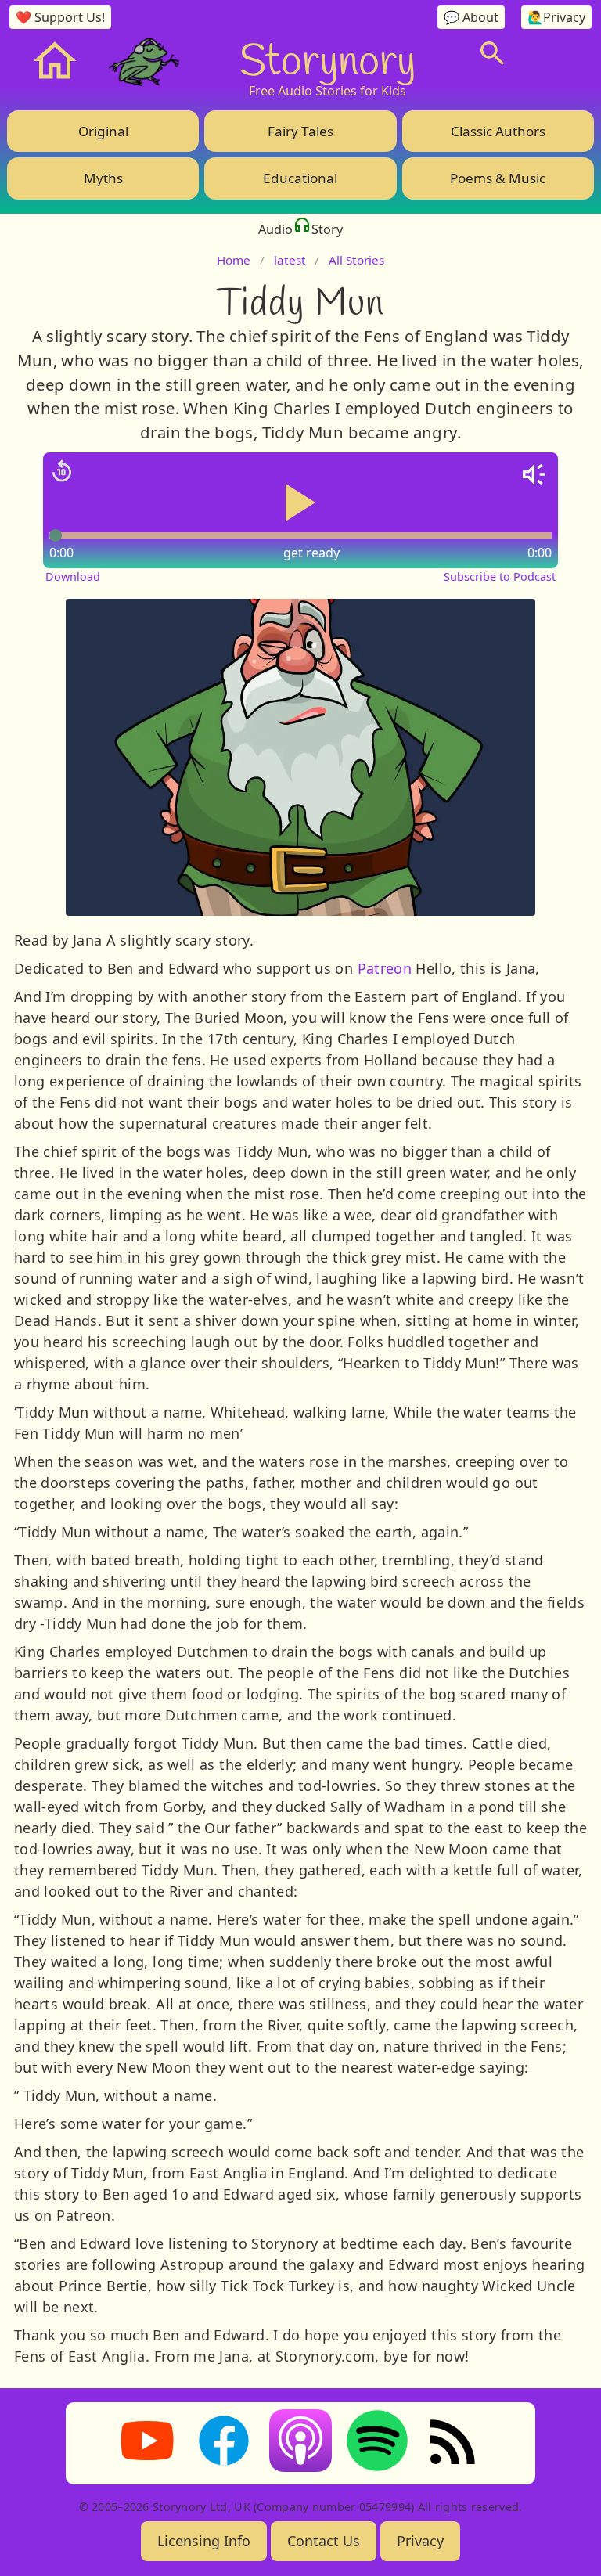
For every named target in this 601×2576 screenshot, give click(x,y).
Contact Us (324, 2541)
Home (234, 260)
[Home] (55, 61)
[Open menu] (554, 53)
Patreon (385, 968)
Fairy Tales (300, 131)
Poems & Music (498, 178)
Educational (300, 178)
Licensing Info (204, 2541)
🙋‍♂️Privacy (556, 17)
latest (290, 260)
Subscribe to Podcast (500, 576)
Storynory (327, 59)
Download (73, 576)
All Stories (356, 260)
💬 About (471, 17)
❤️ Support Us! (60, 17)
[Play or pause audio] (300, 503)
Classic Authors (498, 131)
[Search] (492, 53)
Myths (103, 178)
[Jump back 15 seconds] (62, 471)
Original (103, 131)
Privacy (420, 2541)
